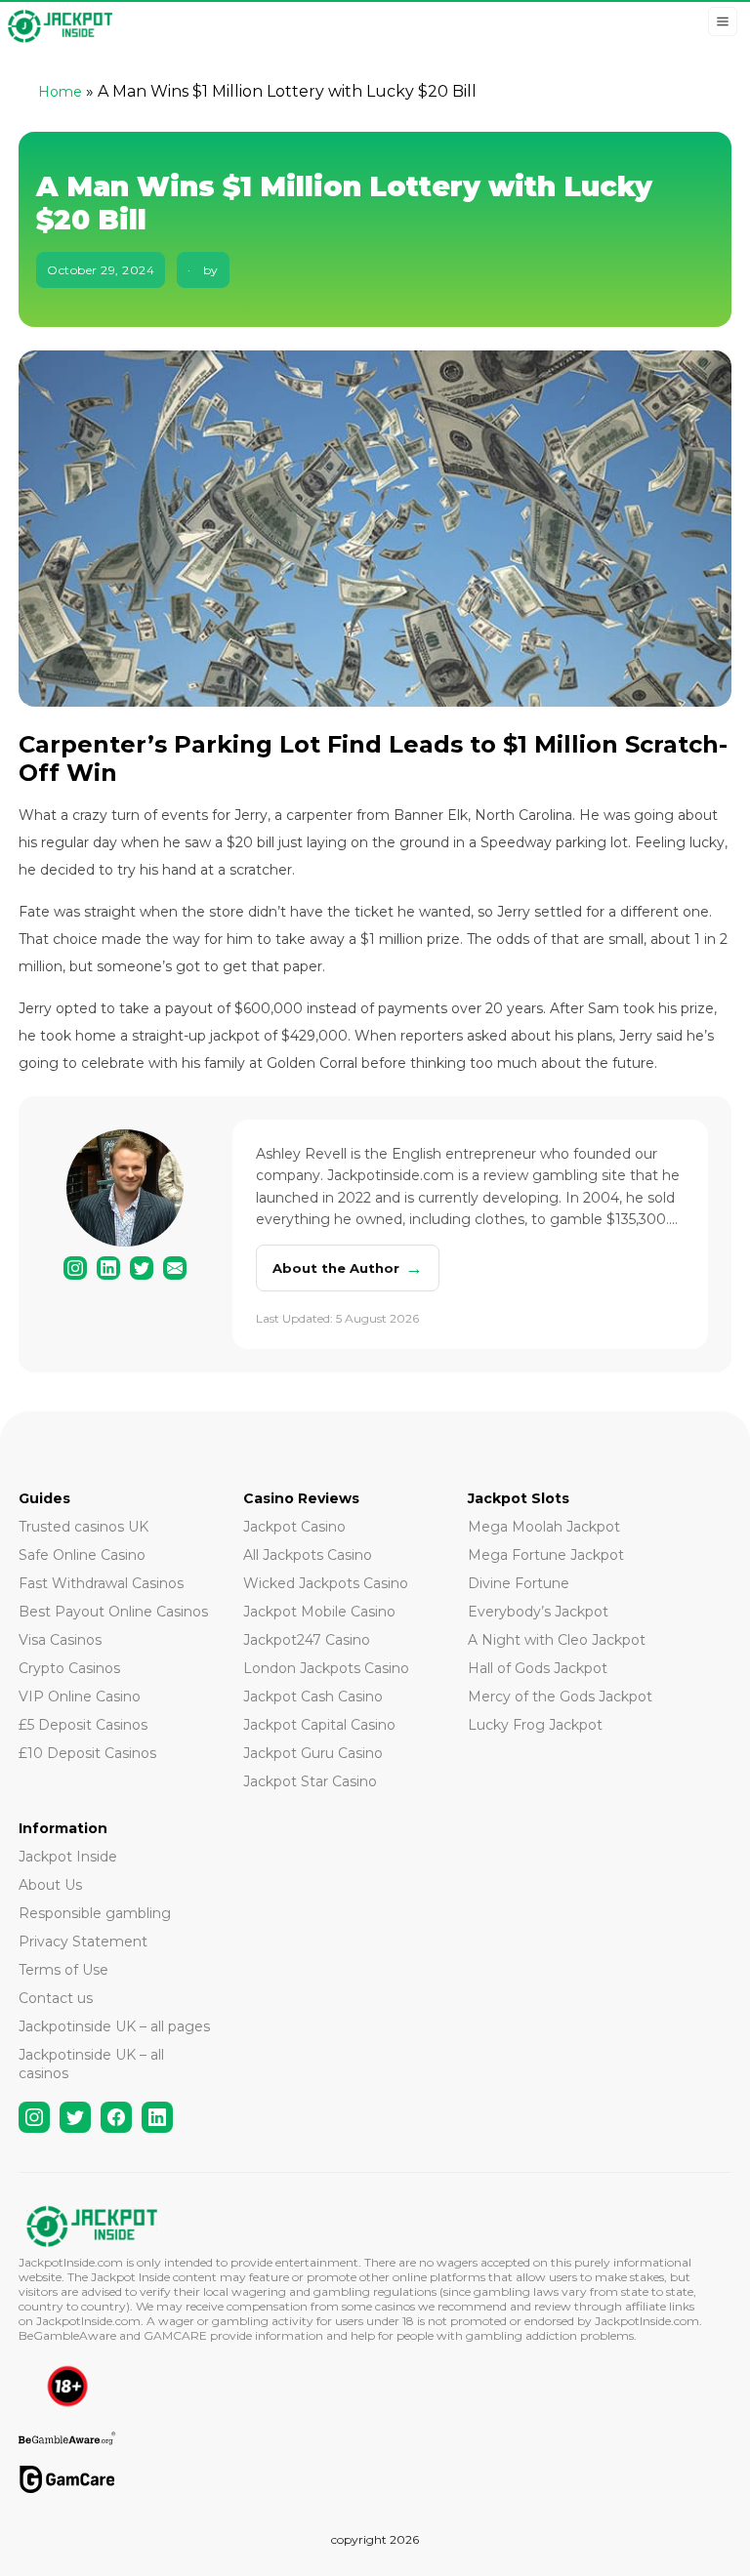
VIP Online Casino (80, 1697)
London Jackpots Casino (326, 1668)
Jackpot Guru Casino (313, 1753)
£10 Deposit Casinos (87, 1753)
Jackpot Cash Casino (313, 1697)
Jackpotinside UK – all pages (114, 2026)
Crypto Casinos (69, 1668)
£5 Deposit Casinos (83, 1725)
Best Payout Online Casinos (113, 1612)
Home (60, 92)
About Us (50, 1885)
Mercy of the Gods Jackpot (560, 1697)
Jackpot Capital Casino (319, 1725)
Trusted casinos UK (83, 1527)
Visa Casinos (60, 1640)
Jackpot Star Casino (310, 1781)
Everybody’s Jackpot (538, 1612)
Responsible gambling (95, 1913)
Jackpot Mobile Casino (319, 1612)
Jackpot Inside (68, 1857)
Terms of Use (63, 1970)
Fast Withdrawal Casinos (101, 1583)
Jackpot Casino (294, 1527)
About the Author (348, 1268)
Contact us (56, 1998)
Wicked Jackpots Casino (326, 1583)
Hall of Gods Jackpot (538, 1668)
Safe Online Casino (82, 1555)
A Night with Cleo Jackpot (557, 1640)
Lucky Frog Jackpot (535, 1725)
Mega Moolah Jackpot (544, 1527)
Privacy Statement (83, 1942)
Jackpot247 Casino (307, 1640)
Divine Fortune (519, 1583)
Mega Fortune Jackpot (546, 1555)
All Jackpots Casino (308, 1555)
